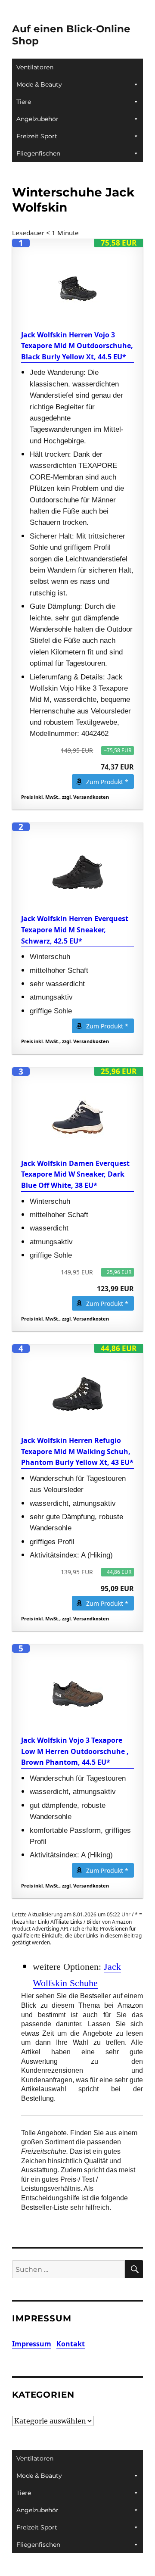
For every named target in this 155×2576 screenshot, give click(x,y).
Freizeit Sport (37, 136)
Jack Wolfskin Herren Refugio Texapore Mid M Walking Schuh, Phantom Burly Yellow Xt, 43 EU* (77, 1451)
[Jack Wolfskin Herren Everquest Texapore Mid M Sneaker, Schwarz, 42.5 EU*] (78, 872)
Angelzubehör (37, 119)
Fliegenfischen (38, 153)
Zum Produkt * (107, 782)
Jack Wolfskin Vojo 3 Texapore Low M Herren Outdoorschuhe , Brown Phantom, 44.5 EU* (75, 1751)
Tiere (24, 102)
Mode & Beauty (39, 84)
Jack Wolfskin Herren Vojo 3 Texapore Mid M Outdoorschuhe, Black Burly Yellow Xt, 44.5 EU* (77, 346)
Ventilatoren (35, 67)
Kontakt (71, 2344)
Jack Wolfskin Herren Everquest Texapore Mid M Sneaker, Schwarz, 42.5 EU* (75, 930)
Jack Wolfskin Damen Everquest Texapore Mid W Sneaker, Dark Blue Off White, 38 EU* (75, 1174)
